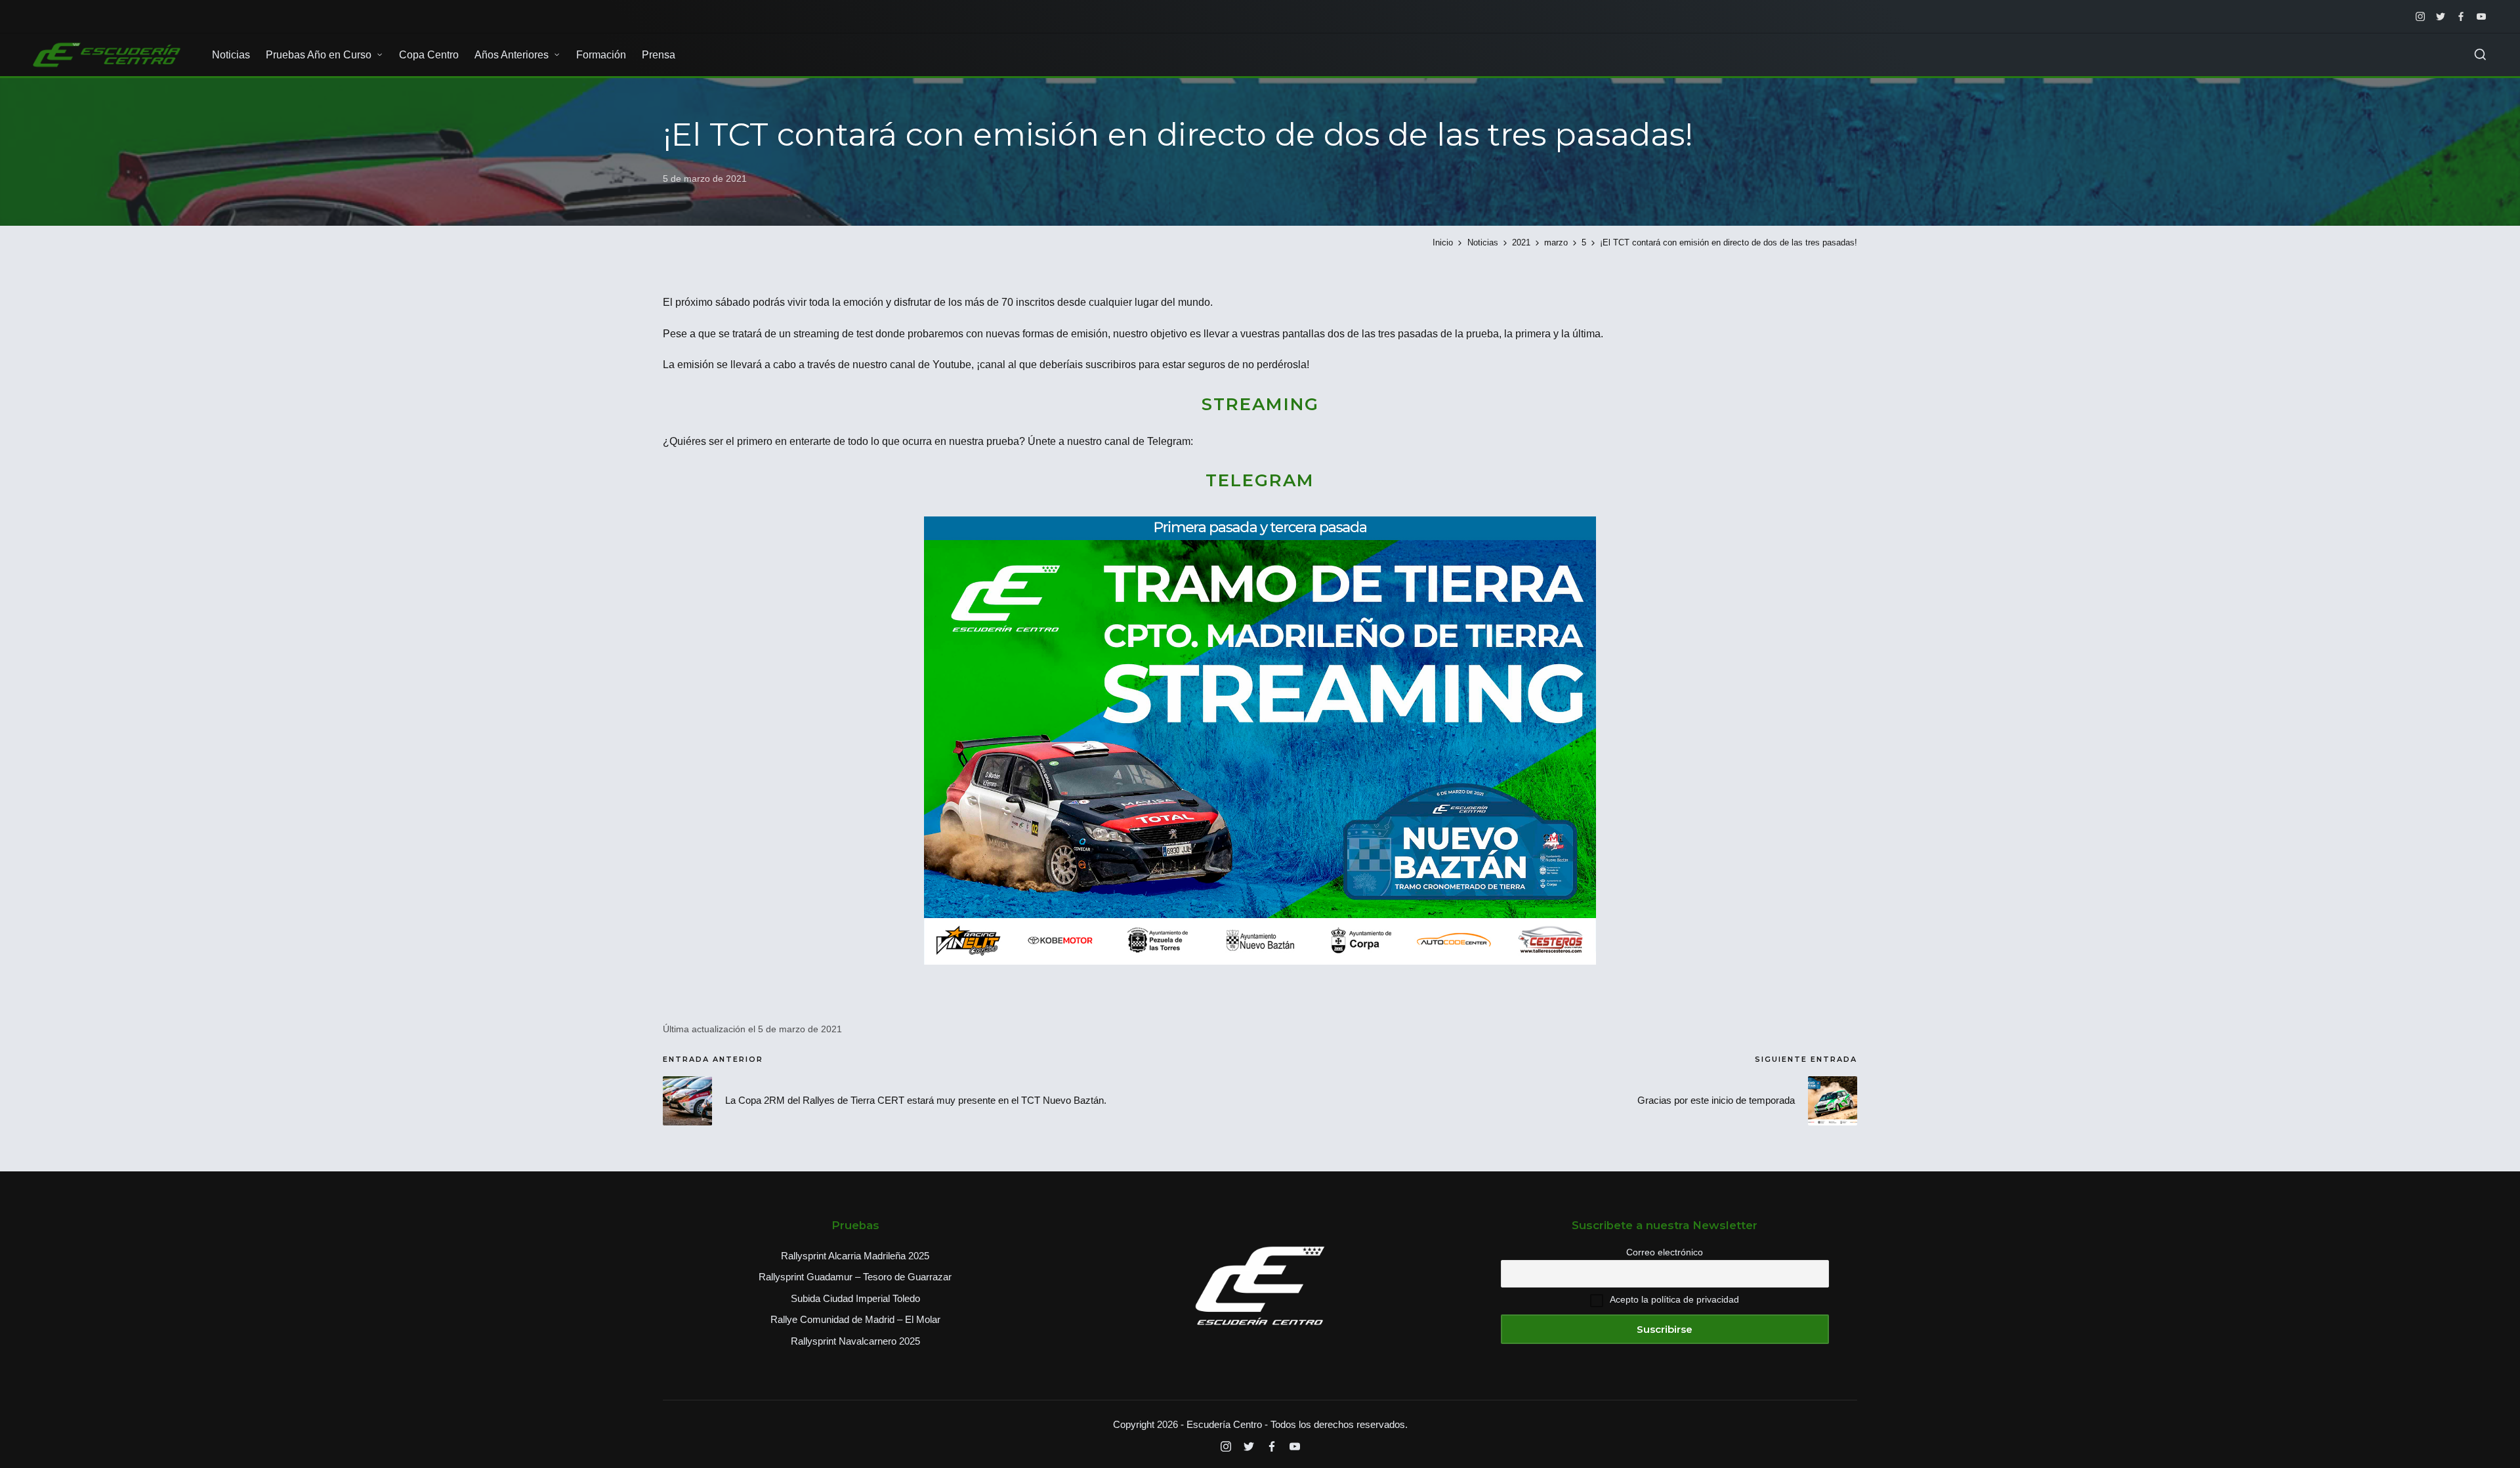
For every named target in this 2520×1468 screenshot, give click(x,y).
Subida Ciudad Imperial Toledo (855, 1298)
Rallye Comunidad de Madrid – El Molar (855, 1319)
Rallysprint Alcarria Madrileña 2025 (855, 1256)
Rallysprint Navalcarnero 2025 (855, 1341)
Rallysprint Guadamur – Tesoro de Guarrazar (855, 1277)
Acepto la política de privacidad (1674, 1299)
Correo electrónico (1665, 1252)
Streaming (1260, 404)
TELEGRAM (1260, 480)
